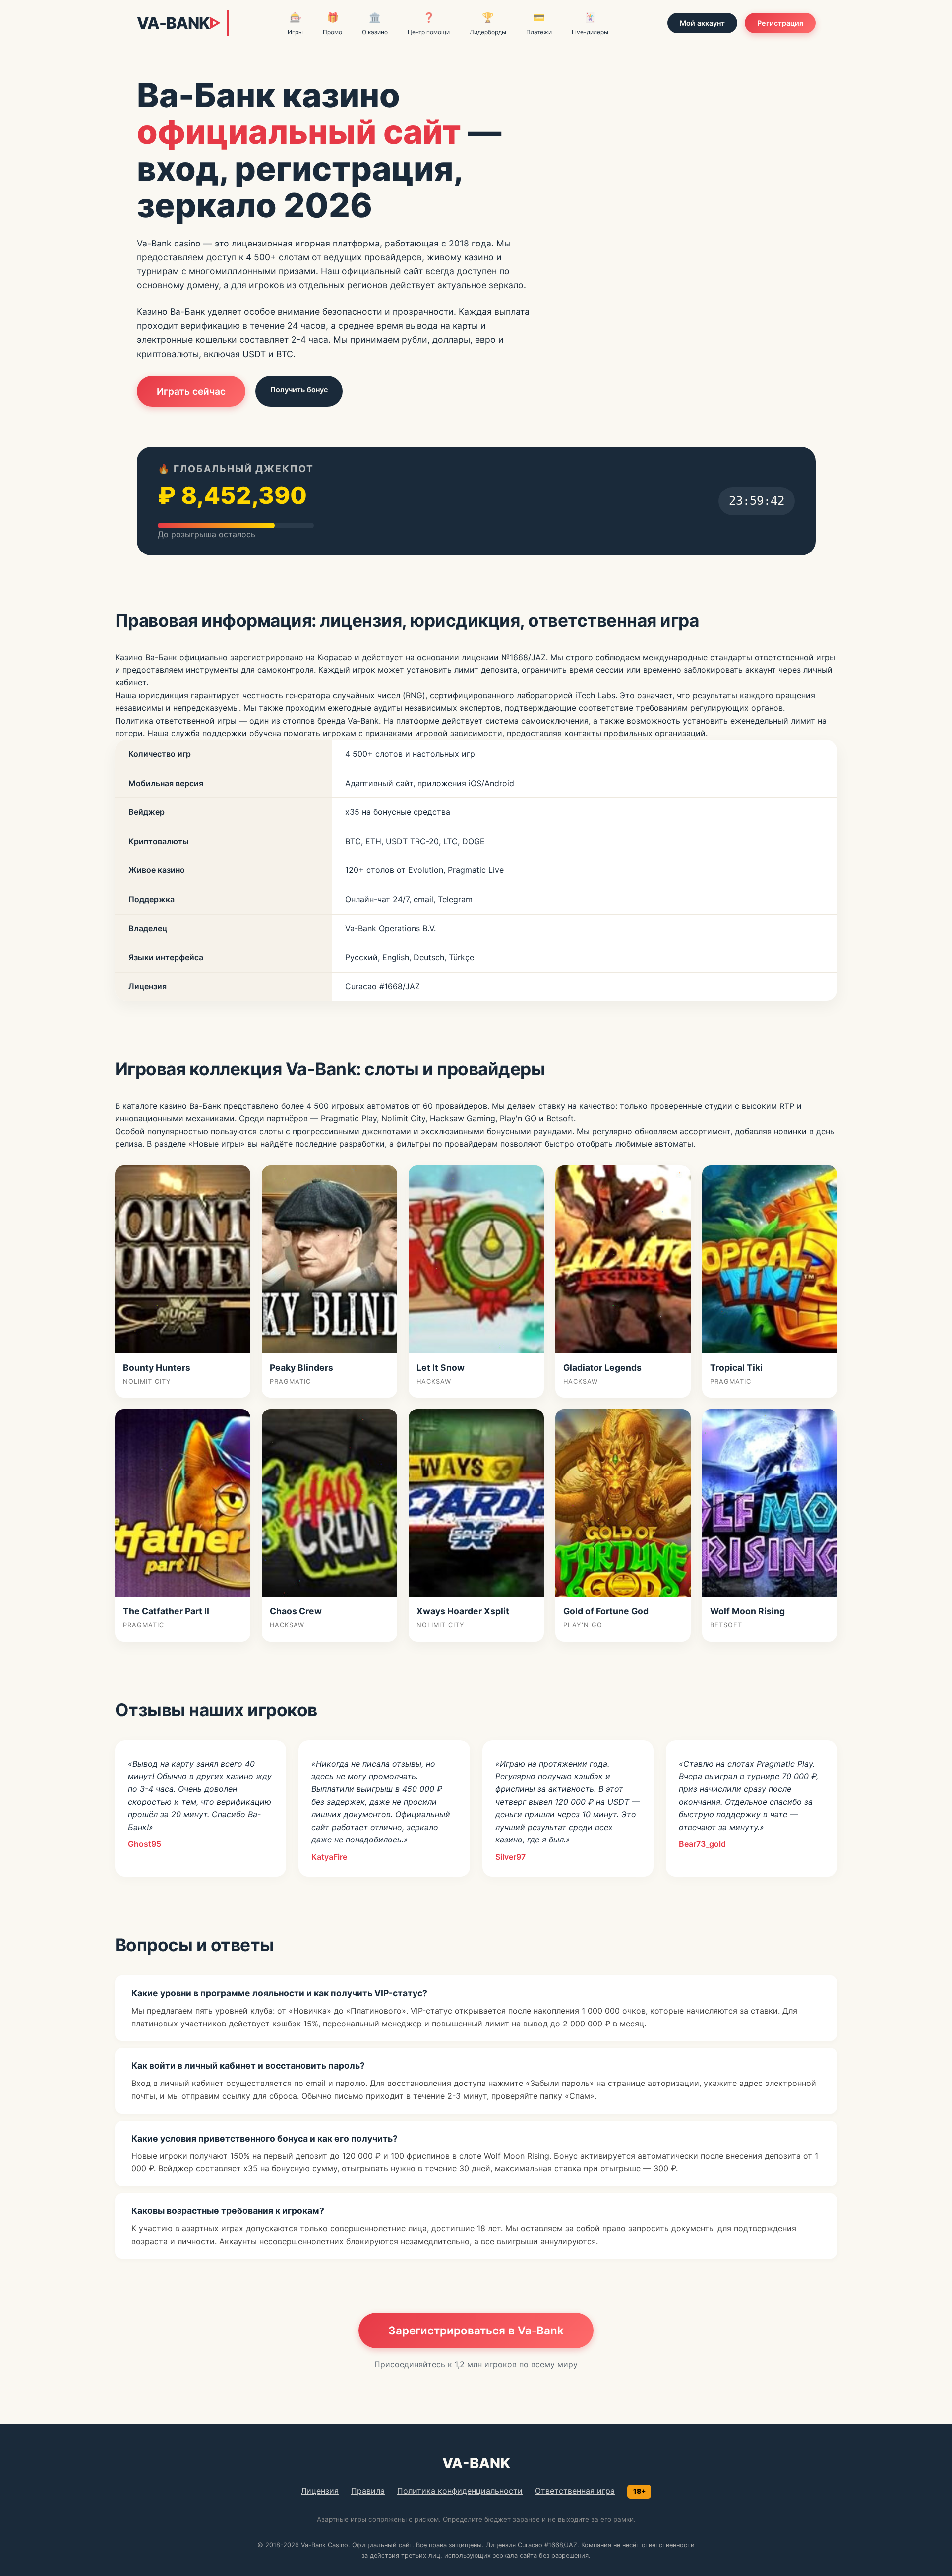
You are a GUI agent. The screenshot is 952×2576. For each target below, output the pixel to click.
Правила (368, 2491)
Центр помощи (429, 24)
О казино (375, 24)
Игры (295, 24)
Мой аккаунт (702, 23)
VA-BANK (178, 23)
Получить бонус (299, 390)
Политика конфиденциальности (460, 2491)
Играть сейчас (191, 391)
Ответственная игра (575, 2491)
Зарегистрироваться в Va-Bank (476, 2330)
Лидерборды (488, 24)
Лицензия (320, 2491)
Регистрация (780, 23)
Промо (332, 24)
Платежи (539, 24)
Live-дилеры (590, 24)
